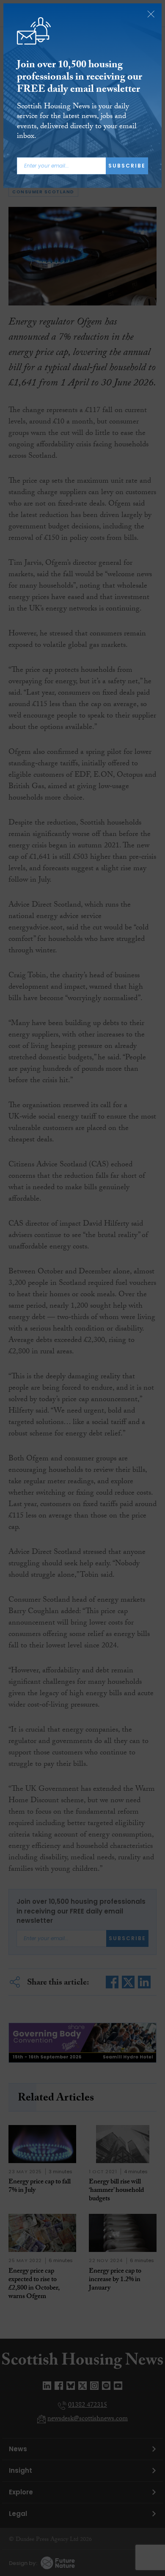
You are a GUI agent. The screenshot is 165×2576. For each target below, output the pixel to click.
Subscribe (127, 166)
